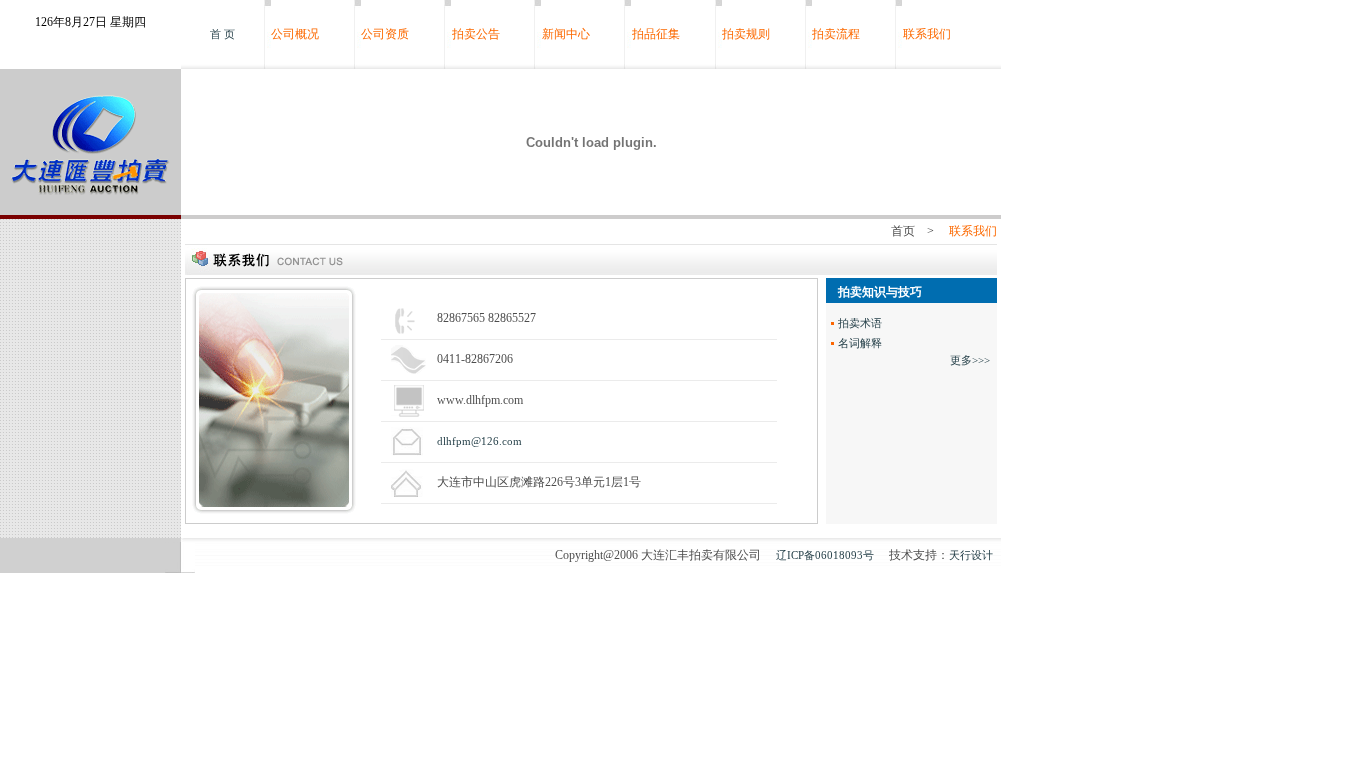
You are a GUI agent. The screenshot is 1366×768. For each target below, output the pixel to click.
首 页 (222, 34)
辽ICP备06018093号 (825, 555)
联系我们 (927, 34)
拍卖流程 (836, 34)
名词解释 (860, 343)
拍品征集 (656, 34)
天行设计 (971, 555)
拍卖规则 (746, 34)
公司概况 (295, 34)
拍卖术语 (860, 323)
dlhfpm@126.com (479, 441)
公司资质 (385, 34)
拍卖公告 (476, 34)
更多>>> (970, 360)
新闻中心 (566, 34)
